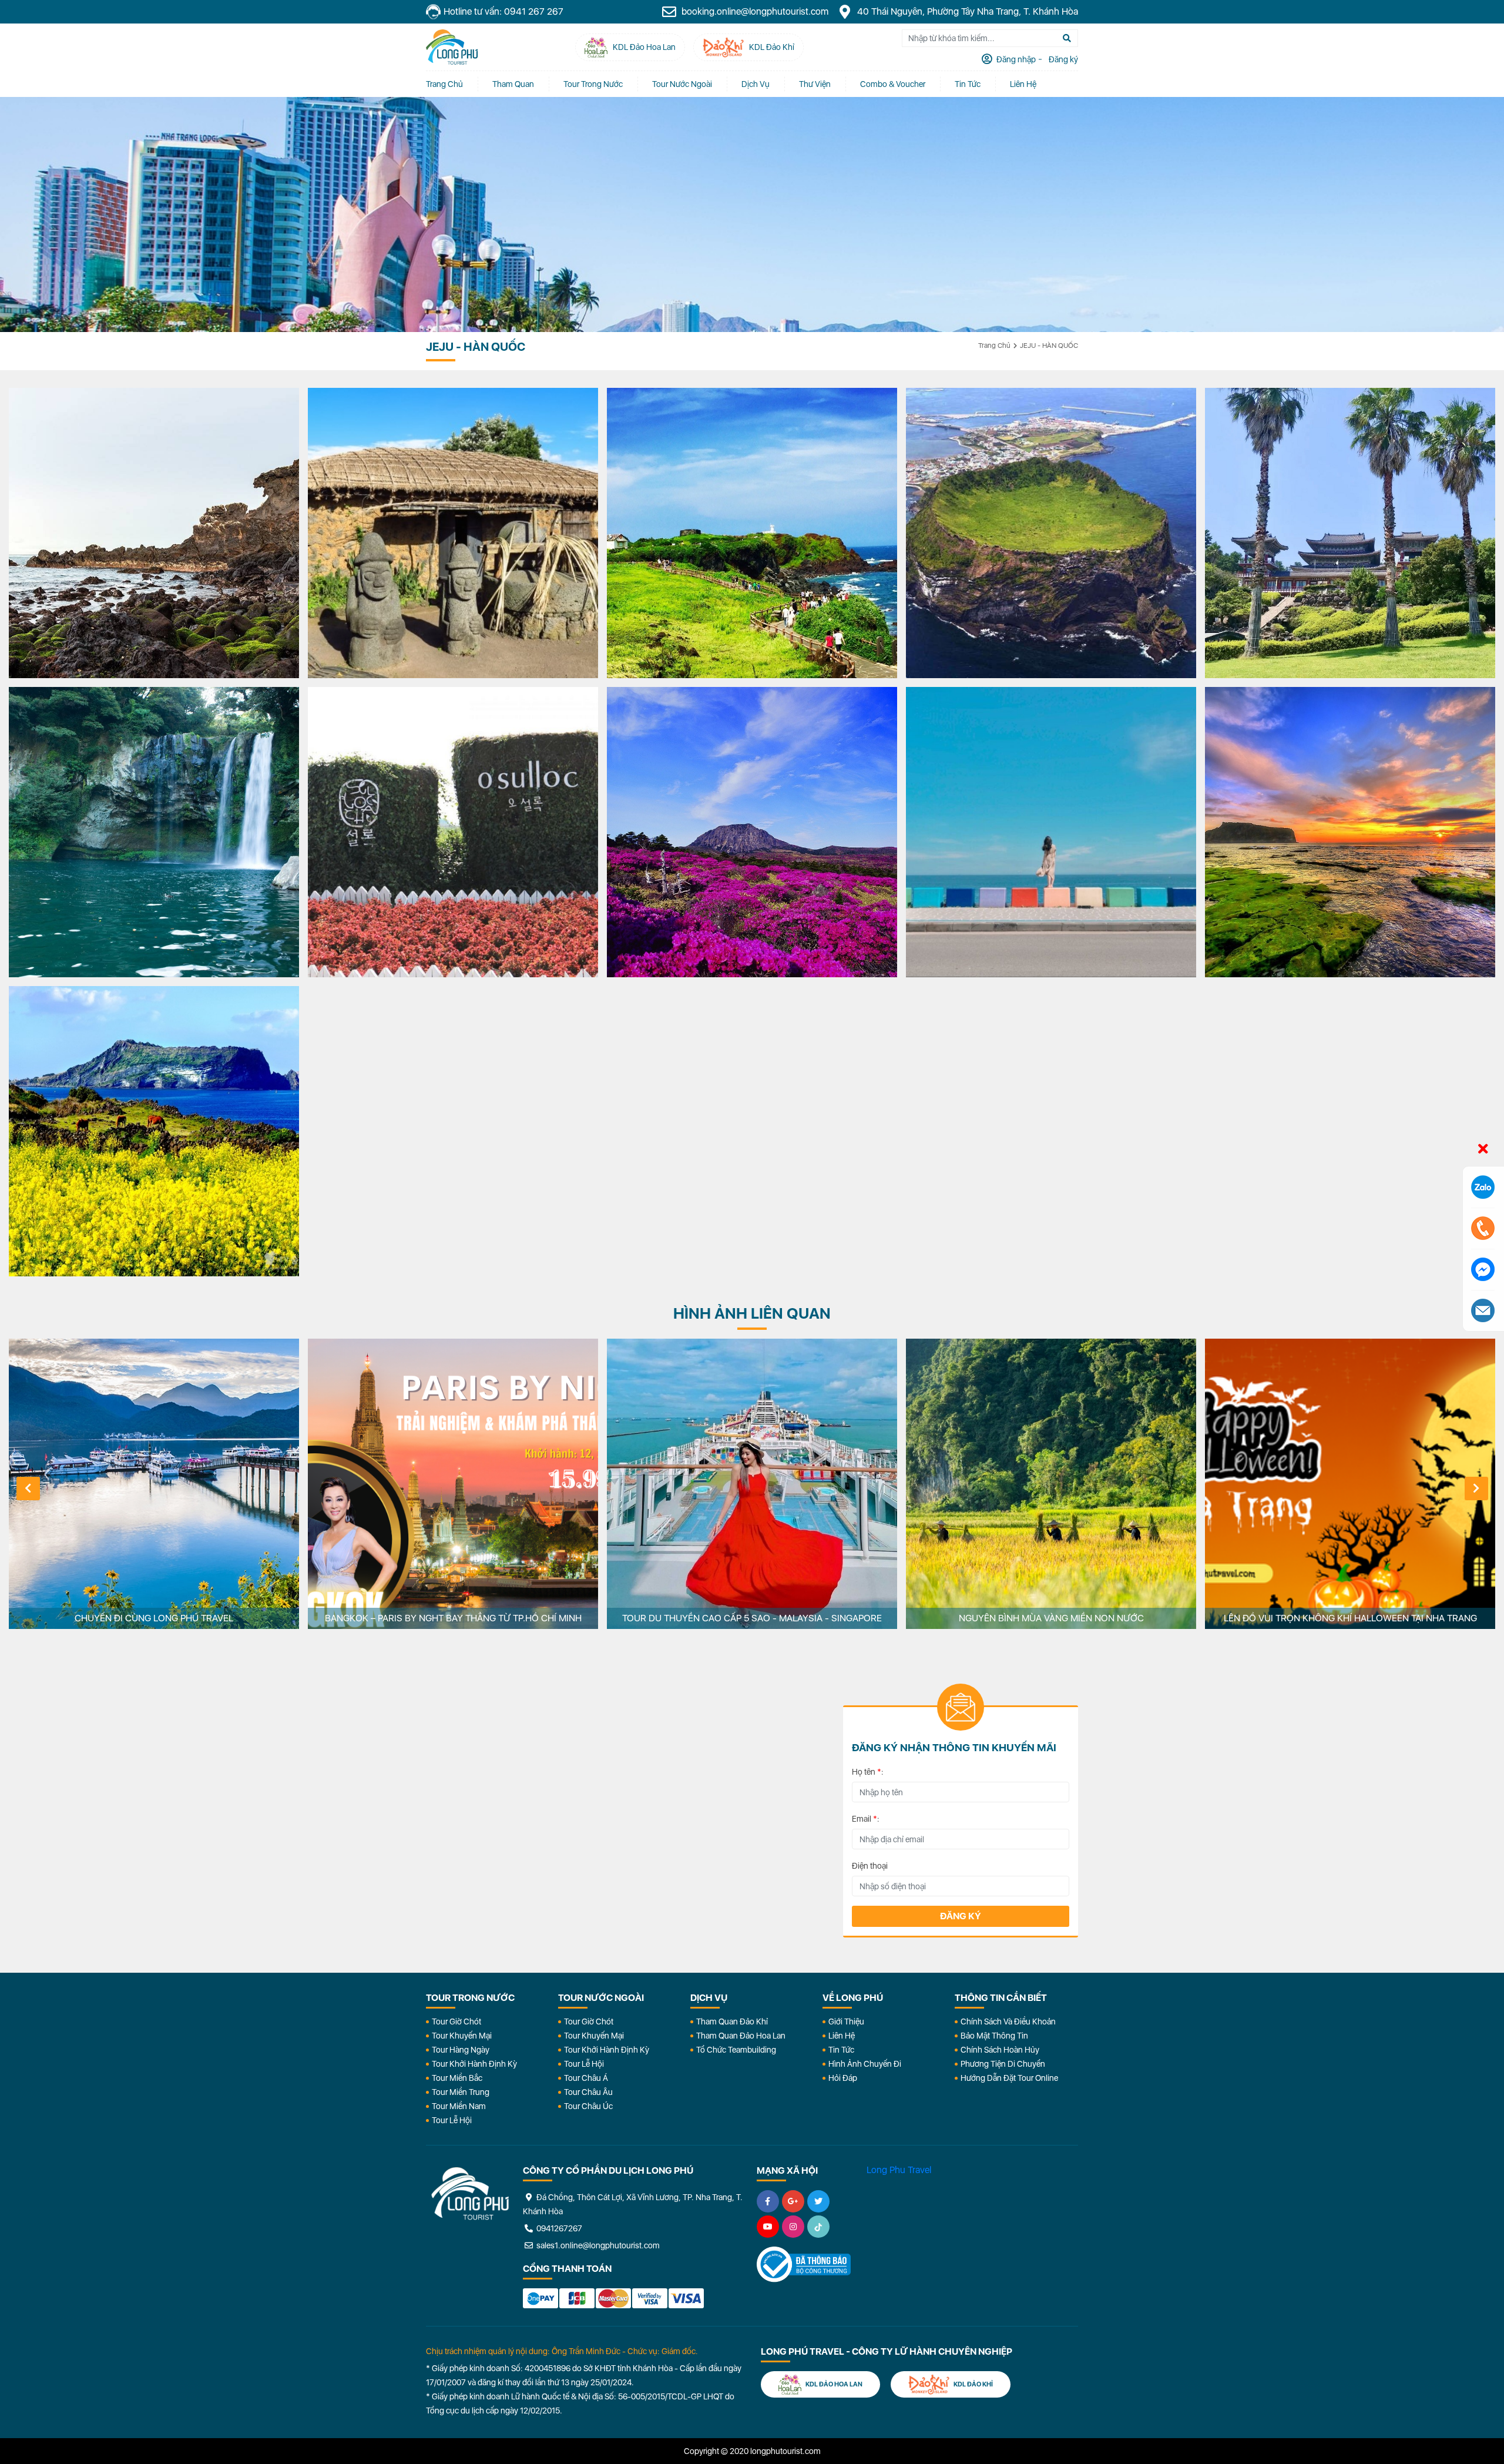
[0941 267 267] (1483, 1228)
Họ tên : (868, 1772)
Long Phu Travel (899, 2170)
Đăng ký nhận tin (460, 1712)
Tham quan (513, 84)
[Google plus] (793, 2201)
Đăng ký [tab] (1062, 59)
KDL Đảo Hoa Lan (833, 2384)
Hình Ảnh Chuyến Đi (865, 2064)
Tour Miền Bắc (457, 2078)
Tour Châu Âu (588, 2092)
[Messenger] (1483, 1269)
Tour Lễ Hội (452, 2120)
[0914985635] (1483, 1310)
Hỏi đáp (843, 2078)
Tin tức (968, 84)
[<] (28, 1489)
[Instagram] (793, 2227)
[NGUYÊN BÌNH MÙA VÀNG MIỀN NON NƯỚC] (1051, 1484)
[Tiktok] (818, 2227)
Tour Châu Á (586, 2078)
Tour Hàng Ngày (461, 2050)
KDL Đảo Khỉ (973, 2384)
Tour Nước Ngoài (682, 84)
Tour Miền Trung (461, 2092)
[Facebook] (768, 2201)
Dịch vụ (756, 84)
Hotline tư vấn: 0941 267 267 (503, 11)
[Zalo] (1483, 1187)
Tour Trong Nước (593, 84)
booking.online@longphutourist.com (754, 11)
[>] (1476, 1489)
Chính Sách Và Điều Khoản (1008, 2022)
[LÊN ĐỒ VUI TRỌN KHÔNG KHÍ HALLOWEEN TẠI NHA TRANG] (1350, 1484)
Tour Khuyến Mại (462, 2036)
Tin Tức (841, 2050)
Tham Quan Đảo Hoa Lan (741, 2036)
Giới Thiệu (846, 2022)
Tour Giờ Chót (456, 2022)
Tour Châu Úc (588, 2106)
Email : (866, 1819)
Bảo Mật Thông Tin (994, 2036)
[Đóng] (1483, 1149)
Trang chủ (444, 84)
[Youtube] (768, 2227)
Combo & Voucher (893, 84)
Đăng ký (961, 1916)
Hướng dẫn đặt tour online (1009, 2078)
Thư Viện (815, 84)
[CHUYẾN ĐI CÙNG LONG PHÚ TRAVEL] (154, 1484)
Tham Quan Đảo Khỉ (732, 2022)
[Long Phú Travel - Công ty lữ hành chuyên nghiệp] (470, 2194)
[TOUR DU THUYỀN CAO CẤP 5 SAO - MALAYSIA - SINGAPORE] (752, 1484)
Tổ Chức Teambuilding (736, 2050)
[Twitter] (818, 2201)
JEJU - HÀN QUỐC (1049, 346)
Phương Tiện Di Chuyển (1003, 2064)
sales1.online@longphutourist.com (597, 2245)
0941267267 (558, 2228)
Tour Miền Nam (459, 2106)
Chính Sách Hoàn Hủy (1000, 2050)
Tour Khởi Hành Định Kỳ (474, 2064)
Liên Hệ (1023, 84)
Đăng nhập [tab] (1015, 59)
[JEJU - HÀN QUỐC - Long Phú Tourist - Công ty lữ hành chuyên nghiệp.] (452, 47)
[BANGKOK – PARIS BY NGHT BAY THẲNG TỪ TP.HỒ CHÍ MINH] (453, 1484)
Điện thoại (870, 1866)
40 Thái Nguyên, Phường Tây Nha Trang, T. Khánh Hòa (966, 11)
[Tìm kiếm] (1067, 38)
